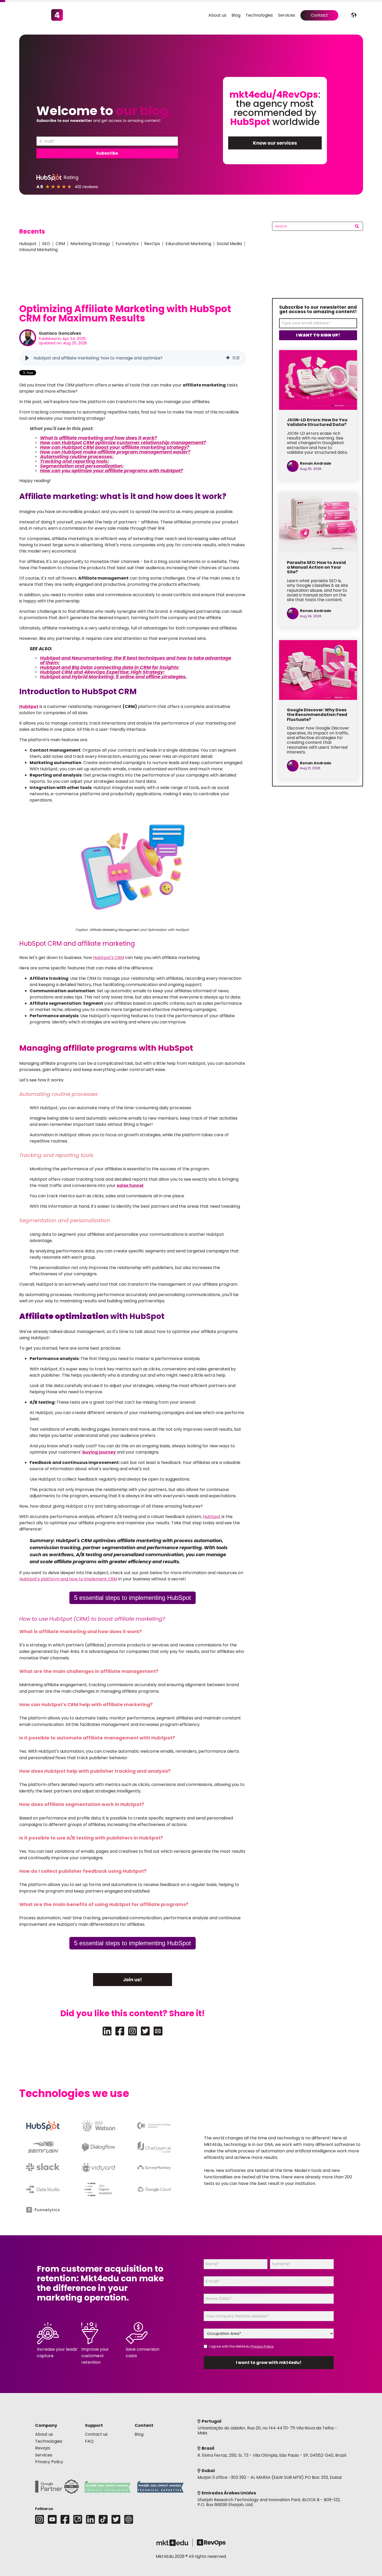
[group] (133, 358)
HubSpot (212, 1517)
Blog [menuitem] (236, 15)
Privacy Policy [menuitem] (49, 2462)
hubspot (28, 244)
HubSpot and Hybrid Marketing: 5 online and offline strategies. (113, 677)
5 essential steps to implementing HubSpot (133, 1598)
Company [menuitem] (46, 2425)
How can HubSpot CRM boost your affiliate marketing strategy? (115, 447)
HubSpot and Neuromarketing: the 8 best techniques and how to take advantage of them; (136, 660)
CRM (60, 244)
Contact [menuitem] (319, 15)
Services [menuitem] (287, 15)
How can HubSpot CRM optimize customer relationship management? (123, 442)
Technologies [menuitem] (259, 15)
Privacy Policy (262, 2346)
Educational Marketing (188, 244)
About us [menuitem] (217, 15)
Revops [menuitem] (43, 2448)
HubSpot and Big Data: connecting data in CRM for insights (109, 667)
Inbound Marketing (38, 250)
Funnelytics (127, 244)
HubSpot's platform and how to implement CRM (68, 1579)
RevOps (152, 244)
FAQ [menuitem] (89, 2441)
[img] (228, 358)
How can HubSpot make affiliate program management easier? (115, 452)
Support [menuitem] (94, 2425)
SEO (46, 244)
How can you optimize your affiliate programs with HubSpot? (112, 471)
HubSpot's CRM (108, 958)
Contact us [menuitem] (96, 2434)
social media (229, 244)
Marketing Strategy (90, 244)
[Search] (357, 227)
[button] (27, 358)
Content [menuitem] (144, 2425)
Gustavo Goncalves (60, 333)
